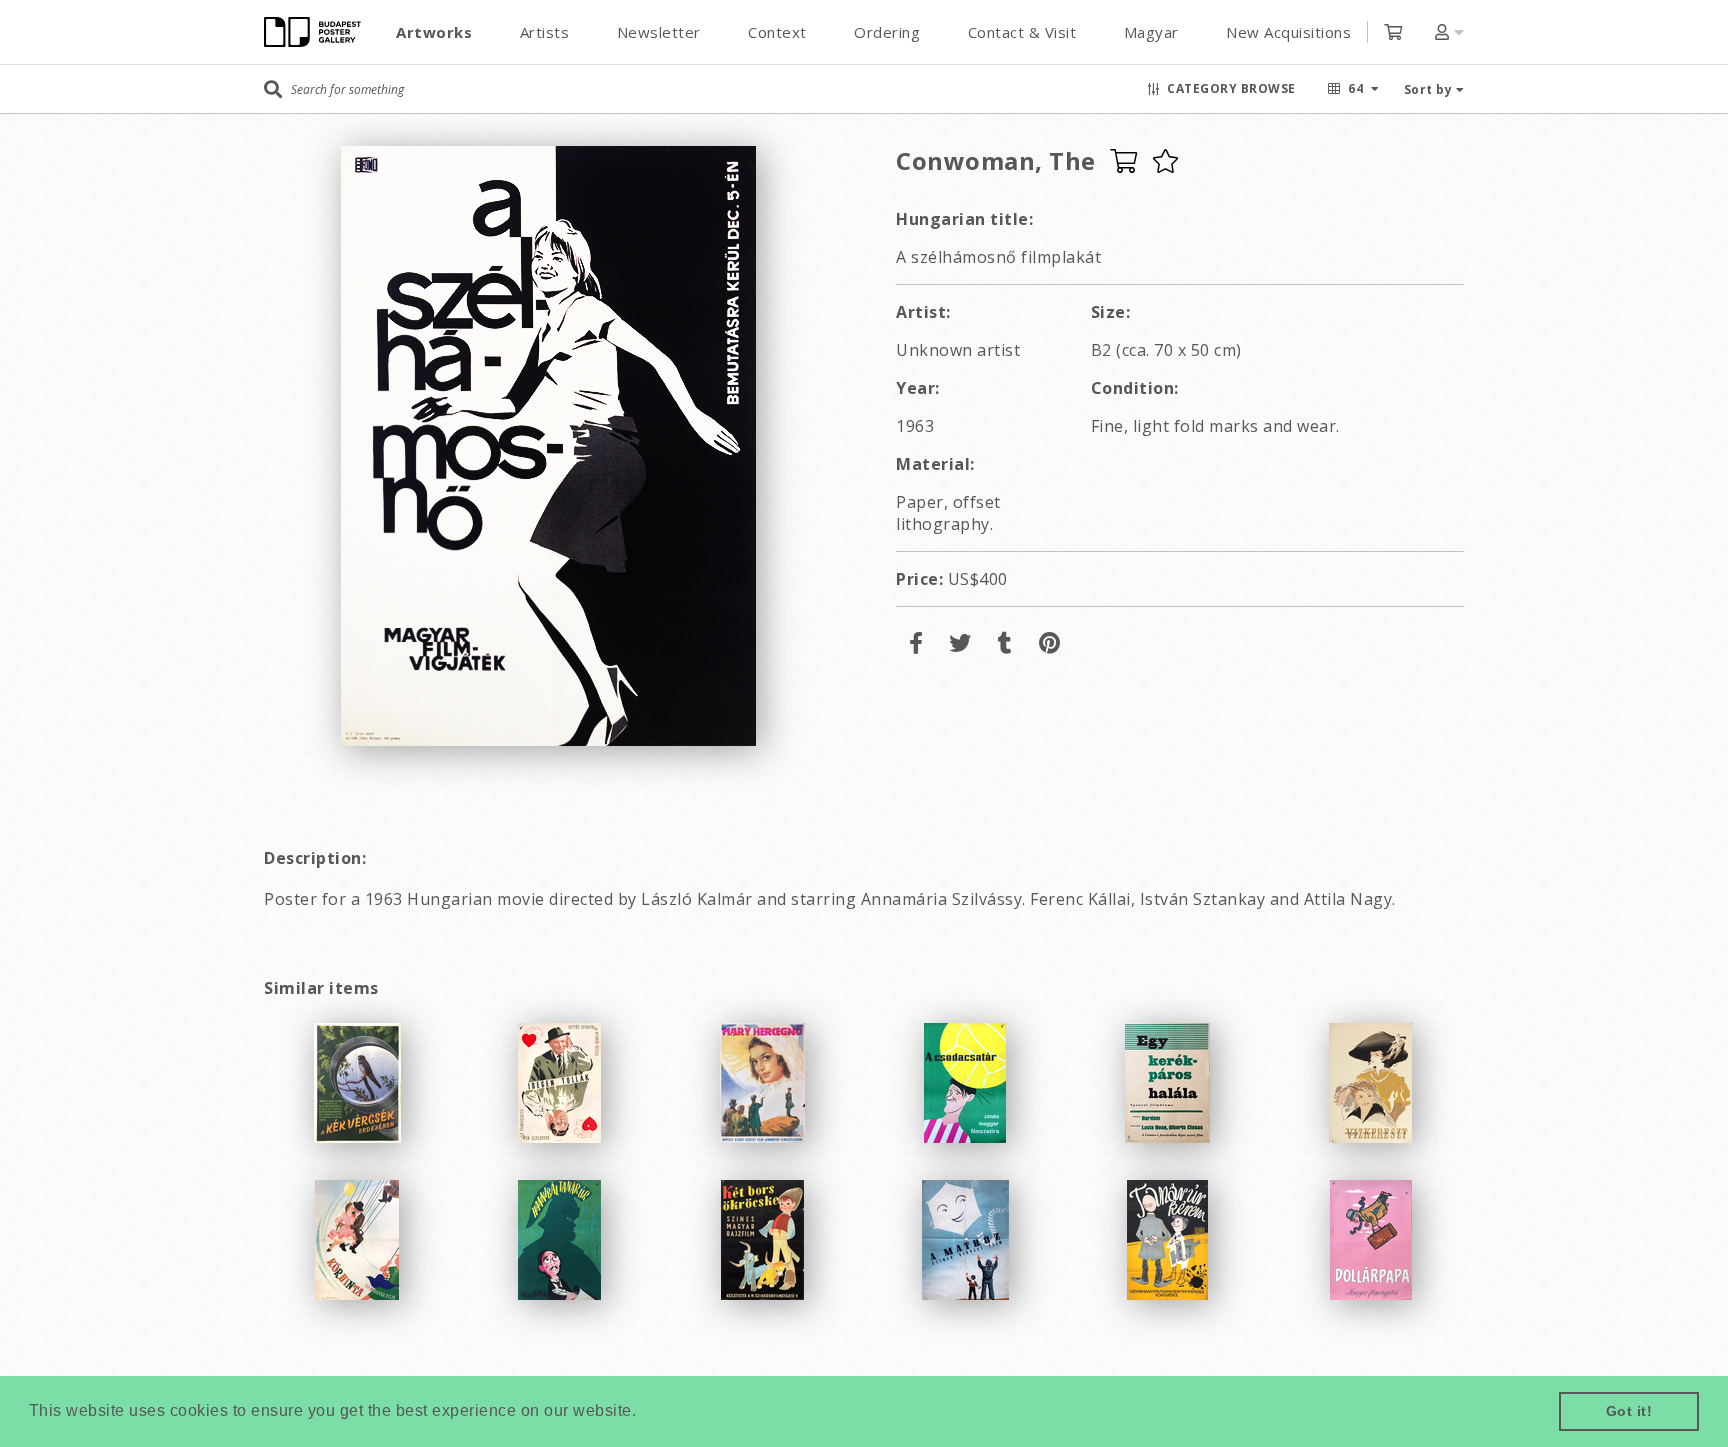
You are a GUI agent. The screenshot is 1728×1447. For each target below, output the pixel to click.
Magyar (1151, 32)
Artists (545, 32)
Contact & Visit (1022, 32)
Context (777, 32)
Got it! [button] (1629, 1411)
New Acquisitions (1288, 32)
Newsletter (659, 32)
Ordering (887, 32)
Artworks (434, 32)
